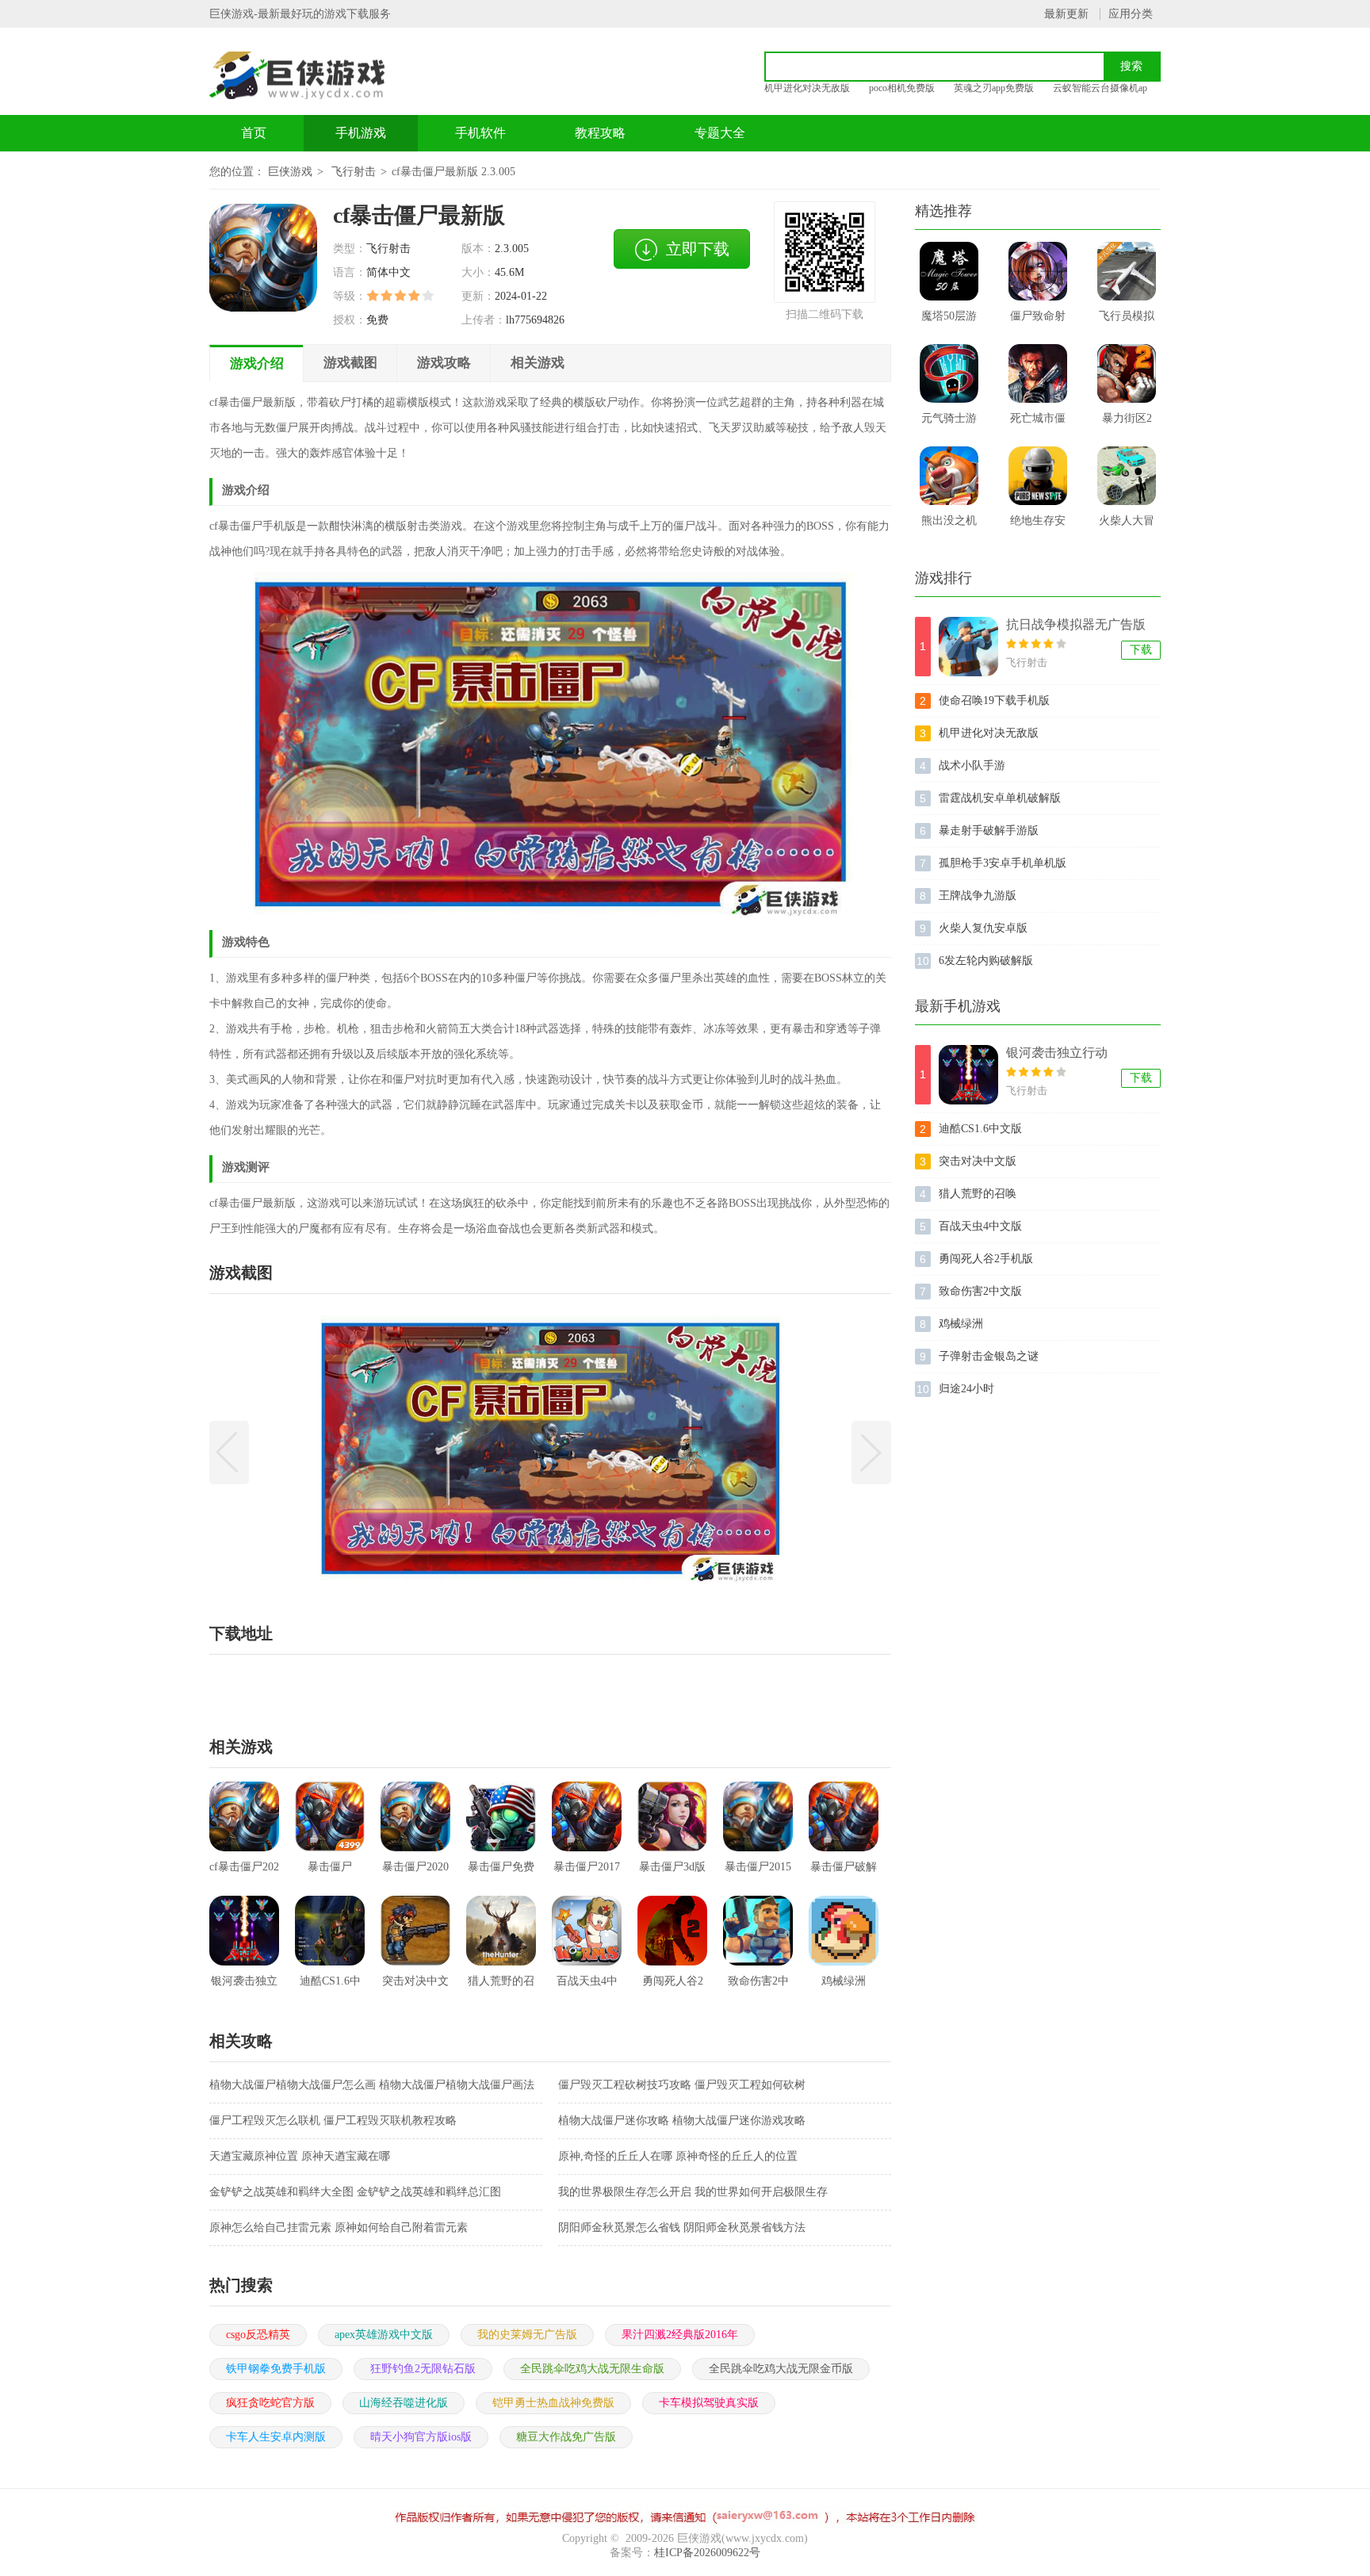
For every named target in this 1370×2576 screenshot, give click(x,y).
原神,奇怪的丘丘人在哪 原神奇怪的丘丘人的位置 (678, 2156)
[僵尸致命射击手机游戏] (1038, 271)
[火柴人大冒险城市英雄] (1127, 476)
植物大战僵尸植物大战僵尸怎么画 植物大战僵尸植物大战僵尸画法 (372, 2085)
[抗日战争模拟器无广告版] (968, 647)
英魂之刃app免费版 (994, 88)
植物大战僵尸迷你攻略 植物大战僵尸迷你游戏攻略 (682, 2121)
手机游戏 (361, 133)
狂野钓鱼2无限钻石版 (423, 2369)
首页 (254, 133)
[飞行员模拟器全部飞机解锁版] (1127, 271)
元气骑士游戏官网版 (949, 423)
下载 (1141, 650)
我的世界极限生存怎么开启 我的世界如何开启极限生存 (693, 2192)
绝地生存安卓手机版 (1038, 526)
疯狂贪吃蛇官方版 (270, 2403)
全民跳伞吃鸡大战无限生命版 (592, 2369)
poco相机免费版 (902, 88)
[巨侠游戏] (315, 75)
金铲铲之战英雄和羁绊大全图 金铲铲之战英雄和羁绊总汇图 (355, 2192)
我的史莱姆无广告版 (527, 2335)
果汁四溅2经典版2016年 (680, 2335)
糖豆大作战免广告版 (566, 2437)
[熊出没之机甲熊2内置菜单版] (949, 476)
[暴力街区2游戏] (1127, 373)
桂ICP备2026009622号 (707, 2553)
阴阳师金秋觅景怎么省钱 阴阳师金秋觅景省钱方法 (682, 2228)
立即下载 (698, 249)
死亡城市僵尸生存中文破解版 (1038, 423)
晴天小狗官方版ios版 (421, 2437)
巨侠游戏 (290, 172)
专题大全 (720, 133)
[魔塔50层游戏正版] (949, 271)
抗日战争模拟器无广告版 (1076, 624)
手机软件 (480, 133)
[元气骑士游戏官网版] (949, 373)
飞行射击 (354, 172)
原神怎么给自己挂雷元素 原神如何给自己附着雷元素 (339, 2228)
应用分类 (1131, 14)
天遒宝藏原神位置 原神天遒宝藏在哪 (300, 2156)
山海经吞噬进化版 (404, 2403)
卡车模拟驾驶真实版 (709, 2403)
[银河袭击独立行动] (968, 1075)
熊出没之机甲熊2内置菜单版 (949, 526)
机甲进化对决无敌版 (807, 88)
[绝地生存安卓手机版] (1038, 476)
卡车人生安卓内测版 (276, 2437)
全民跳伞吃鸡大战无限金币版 (781, 2369)
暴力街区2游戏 (1127, 423)
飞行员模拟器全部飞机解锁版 (1127, 321)
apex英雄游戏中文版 (384, 2335)
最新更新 (1066, 14)
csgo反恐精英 (258, 2335)
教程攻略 (600, 133)
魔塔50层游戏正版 (949, 321)
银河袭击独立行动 (1057, 1053)
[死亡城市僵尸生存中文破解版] (1038, 373)
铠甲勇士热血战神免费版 (553, 2403)
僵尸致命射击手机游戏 (1038, 321)
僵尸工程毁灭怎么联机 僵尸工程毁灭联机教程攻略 (333, 2121)
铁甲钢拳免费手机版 (276, 2369)
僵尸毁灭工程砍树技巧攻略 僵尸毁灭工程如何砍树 (682, 2085)
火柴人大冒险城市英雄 (1127, 526)
